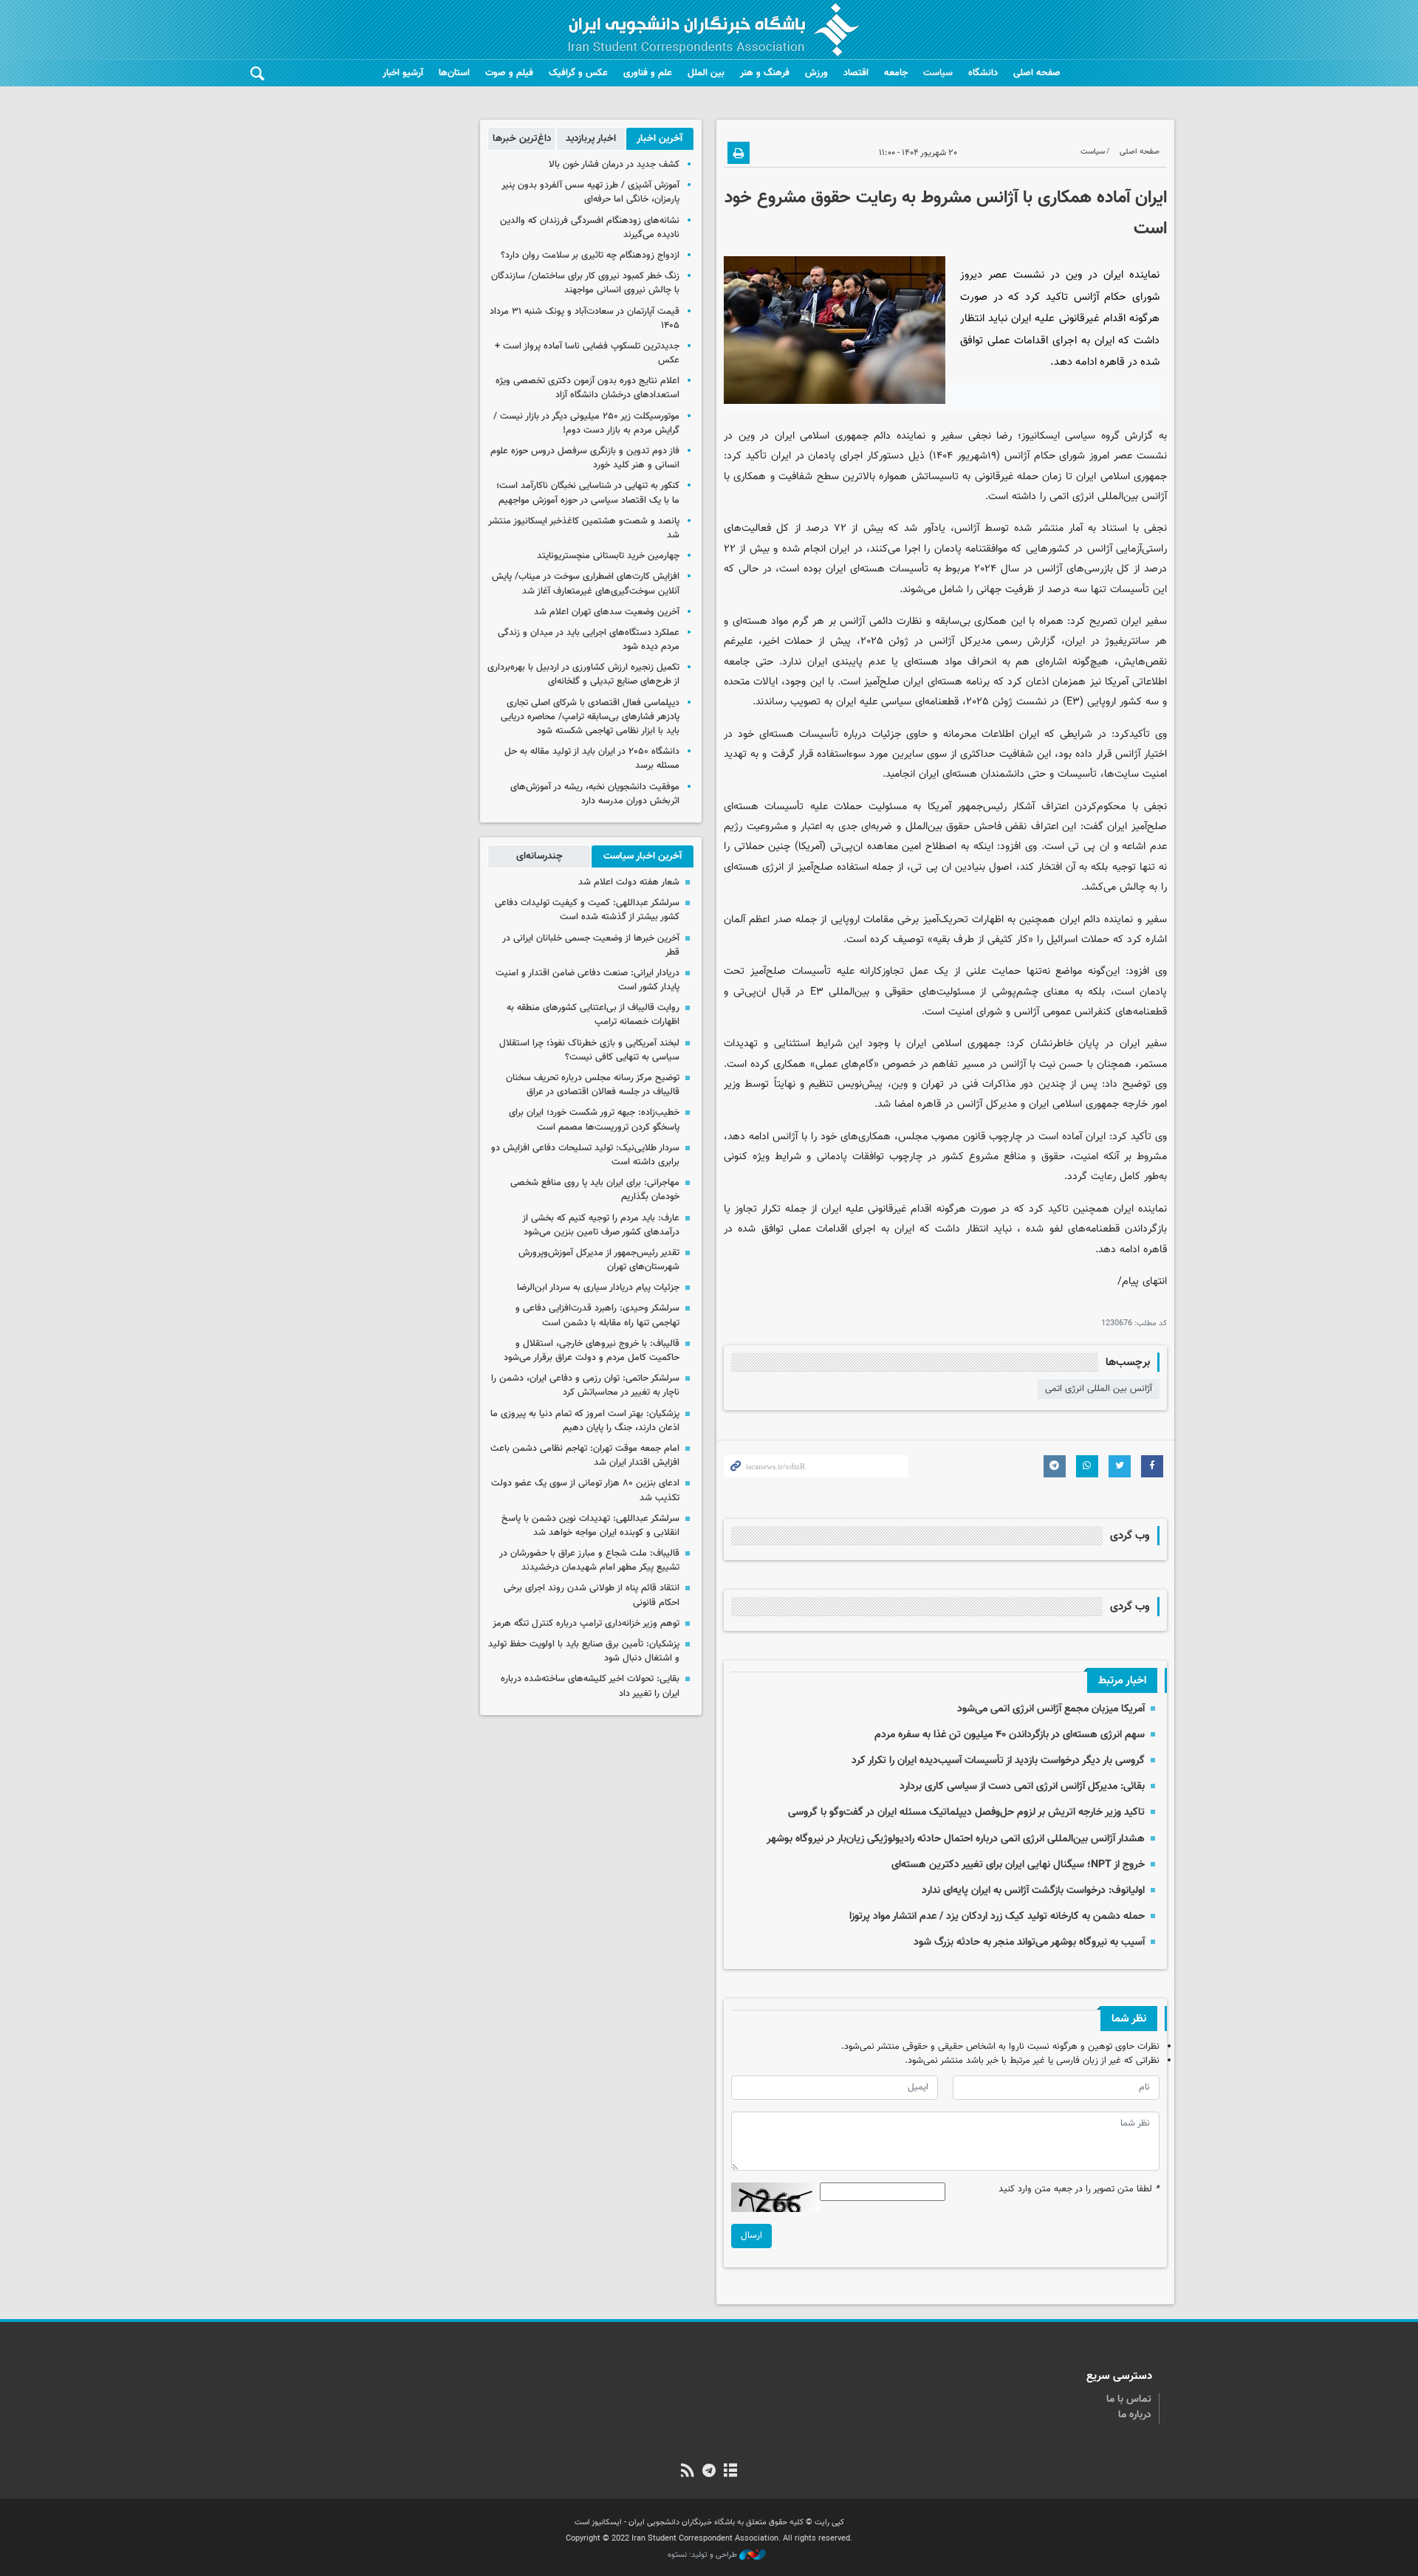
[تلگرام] (709, 2472)
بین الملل (706, 73)
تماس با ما (1129, 2400)
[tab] (660, 139)
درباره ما (1135, 2415)
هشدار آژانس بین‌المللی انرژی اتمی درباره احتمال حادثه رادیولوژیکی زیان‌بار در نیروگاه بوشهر (956, 1839)
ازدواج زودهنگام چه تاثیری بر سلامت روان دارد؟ (590, 255)
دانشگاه (983, 73)
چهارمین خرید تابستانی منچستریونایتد (608, 556)
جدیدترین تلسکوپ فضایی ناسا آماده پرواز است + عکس (587, 353)
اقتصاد (856, 73)
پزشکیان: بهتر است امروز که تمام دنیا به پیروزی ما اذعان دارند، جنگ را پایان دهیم (585, 1421)
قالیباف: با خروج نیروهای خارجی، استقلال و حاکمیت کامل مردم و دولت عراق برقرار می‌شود (592, 1351)
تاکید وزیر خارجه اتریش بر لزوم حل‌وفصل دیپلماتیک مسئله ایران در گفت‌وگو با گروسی (966, 1812)
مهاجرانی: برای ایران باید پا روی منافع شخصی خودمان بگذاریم (595, 1190)
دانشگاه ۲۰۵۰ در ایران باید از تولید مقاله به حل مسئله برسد (592, 759)
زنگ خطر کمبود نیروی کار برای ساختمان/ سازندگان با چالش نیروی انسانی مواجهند (585, 283)
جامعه (896, 73)
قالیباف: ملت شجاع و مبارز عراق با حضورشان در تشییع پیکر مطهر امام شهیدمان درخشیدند (589, 1560)
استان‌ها (454, 73)
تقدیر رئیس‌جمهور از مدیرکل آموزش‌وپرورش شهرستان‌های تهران (599, 1260)
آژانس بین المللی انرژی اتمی (1099, 1389)
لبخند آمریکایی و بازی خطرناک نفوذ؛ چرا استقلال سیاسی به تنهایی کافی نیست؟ (589, 1050)
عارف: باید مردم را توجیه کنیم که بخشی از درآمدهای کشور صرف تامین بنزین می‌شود (601, 1225)
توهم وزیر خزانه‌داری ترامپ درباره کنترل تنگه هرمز (586, 1624)
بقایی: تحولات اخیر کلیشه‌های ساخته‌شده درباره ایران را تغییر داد (590, 1686)
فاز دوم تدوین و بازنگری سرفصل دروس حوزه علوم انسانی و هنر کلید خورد (585, 458)
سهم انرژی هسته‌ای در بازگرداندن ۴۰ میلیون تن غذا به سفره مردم (1010, 1735)
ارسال (751, 2236)
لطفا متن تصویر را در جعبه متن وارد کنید (1079, 2189)
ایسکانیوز (1041, 436)
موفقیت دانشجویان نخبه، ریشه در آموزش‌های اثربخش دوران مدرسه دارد (595, 794)
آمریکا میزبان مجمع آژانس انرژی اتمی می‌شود (1051, 1709)
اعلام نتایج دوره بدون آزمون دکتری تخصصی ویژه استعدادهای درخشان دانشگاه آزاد (588, 388)
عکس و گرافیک (578, 73)
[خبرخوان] (687, 2472)
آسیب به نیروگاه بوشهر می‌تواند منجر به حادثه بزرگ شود (1029, 1942)
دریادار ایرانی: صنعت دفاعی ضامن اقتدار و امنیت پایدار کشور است (588, 980)
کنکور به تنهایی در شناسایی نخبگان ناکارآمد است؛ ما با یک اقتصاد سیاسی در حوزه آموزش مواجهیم (588, 493)
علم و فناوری (648, 73)
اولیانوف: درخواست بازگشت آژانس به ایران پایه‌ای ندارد (1033, 1890)
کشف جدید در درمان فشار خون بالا (614, 165)
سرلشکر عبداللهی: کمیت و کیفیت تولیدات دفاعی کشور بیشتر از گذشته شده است (587, 910)
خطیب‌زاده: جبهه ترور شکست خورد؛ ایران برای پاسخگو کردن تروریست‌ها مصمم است (594, 1120)
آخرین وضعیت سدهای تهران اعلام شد (607, 612)
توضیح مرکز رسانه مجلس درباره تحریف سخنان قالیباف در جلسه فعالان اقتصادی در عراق (593, 1085)
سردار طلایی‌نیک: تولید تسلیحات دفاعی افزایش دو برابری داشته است (585, 1155)
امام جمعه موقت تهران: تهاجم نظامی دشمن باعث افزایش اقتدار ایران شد (585, 1456)
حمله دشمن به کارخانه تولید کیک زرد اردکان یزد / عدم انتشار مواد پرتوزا (997, 1916)
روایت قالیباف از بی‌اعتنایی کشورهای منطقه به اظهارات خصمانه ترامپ (593, 1015)
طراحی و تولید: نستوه (703, 2555)
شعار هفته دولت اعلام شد (629, 882)
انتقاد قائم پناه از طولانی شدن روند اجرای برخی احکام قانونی (592, 1595)
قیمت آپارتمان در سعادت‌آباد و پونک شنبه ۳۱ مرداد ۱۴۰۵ (585, 319)
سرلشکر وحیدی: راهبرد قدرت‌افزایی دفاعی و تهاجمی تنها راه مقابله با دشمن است (597, 1315)
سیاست (938, 73)
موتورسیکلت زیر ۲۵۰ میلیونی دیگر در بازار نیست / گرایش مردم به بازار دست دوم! (586, 423)
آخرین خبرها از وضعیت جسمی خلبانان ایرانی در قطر (591, 945)
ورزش (816, 73)
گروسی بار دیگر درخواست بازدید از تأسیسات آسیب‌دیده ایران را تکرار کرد (998, 1761)
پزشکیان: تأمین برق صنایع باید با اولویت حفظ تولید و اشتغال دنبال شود (584, 1651)
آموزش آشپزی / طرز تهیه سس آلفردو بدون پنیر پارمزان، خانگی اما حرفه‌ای (590, 192)
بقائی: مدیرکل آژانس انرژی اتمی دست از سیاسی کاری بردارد (1022, 1786)
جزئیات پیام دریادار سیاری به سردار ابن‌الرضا (598, 1288)
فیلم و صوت (509, 73)
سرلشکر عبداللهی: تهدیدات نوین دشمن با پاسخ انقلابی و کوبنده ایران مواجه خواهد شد (590, 1526)
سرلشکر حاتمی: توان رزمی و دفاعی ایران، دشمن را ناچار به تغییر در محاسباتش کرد (585, 1385)
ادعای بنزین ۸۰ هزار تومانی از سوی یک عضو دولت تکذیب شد (585, 1490)
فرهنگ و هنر (765, 73)
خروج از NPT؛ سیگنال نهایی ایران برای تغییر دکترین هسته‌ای (1018, 1865)
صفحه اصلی (1037, 73)
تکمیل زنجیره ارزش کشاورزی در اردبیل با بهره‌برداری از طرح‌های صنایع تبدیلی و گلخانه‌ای (583, 674)
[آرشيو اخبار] (731, 2472)
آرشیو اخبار (403, 73)
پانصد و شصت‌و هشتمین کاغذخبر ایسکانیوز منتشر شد (584, 528)
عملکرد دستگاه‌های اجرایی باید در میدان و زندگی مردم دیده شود (589, 640)
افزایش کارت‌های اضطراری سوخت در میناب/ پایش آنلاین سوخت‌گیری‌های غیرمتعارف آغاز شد (586, 584)
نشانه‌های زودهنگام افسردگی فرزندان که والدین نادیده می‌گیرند (590, 228)
